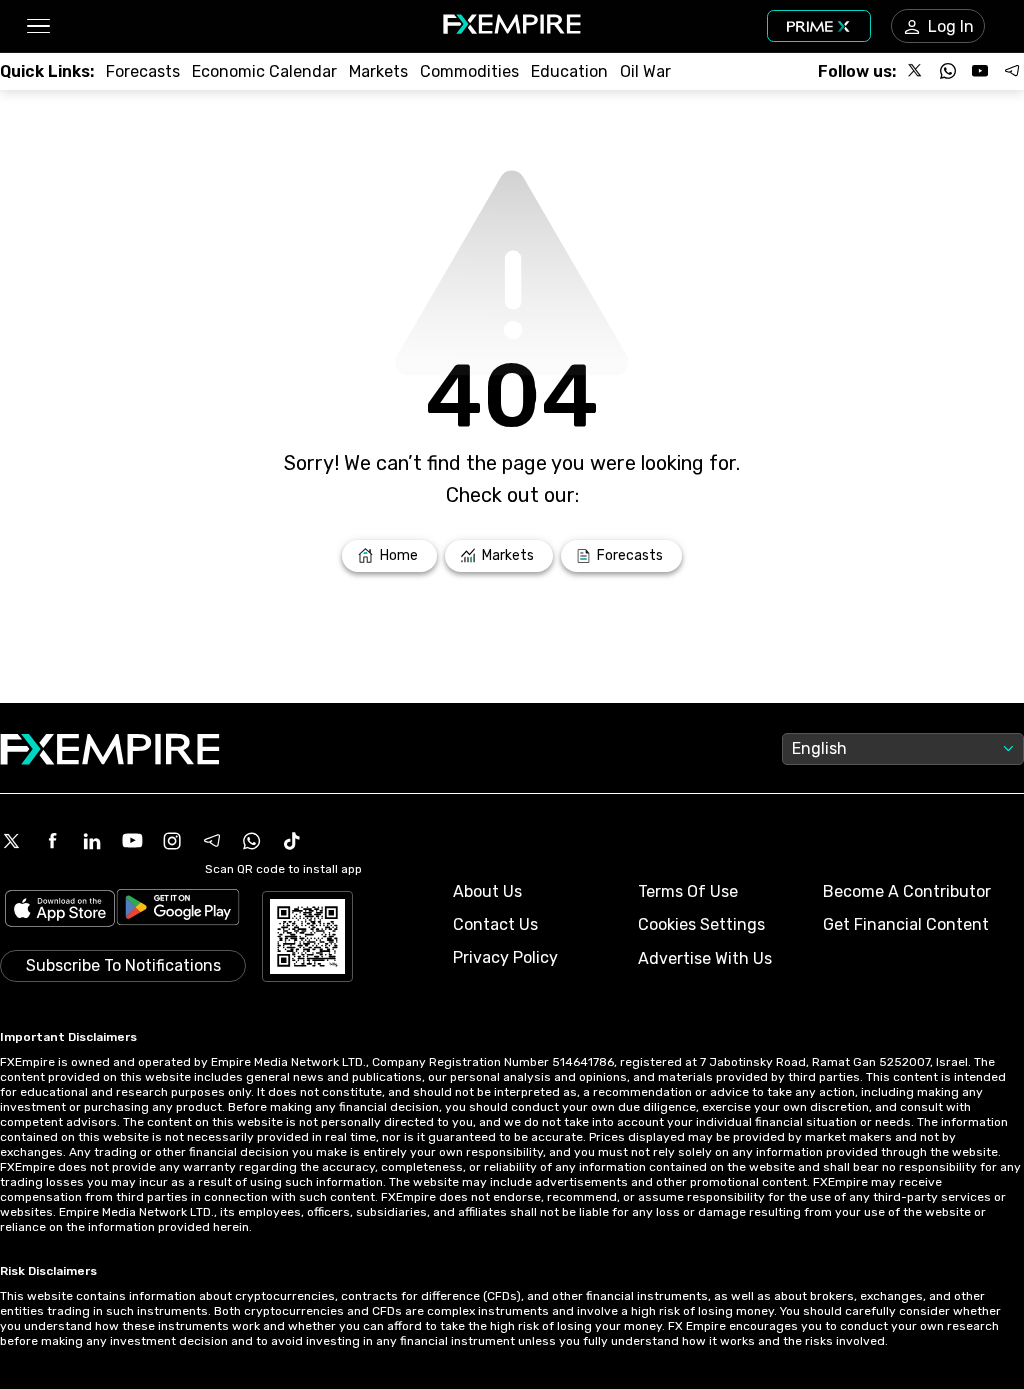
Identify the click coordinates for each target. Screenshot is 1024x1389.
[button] (37, 26)
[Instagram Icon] (172, 841)
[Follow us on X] (916, 71)
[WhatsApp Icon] (252, 841)
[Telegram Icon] (212, 841)
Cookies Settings (701, 924)
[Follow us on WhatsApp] (948, 71)
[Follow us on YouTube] (980, 71)
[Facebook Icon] (52, 841)
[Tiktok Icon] (292, 841)
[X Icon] (12, 841)
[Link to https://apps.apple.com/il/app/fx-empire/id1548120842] (60, 910)
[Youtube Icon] (132, 841)
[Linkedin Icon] (92, 841)
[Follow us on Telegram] (1012, 71)
